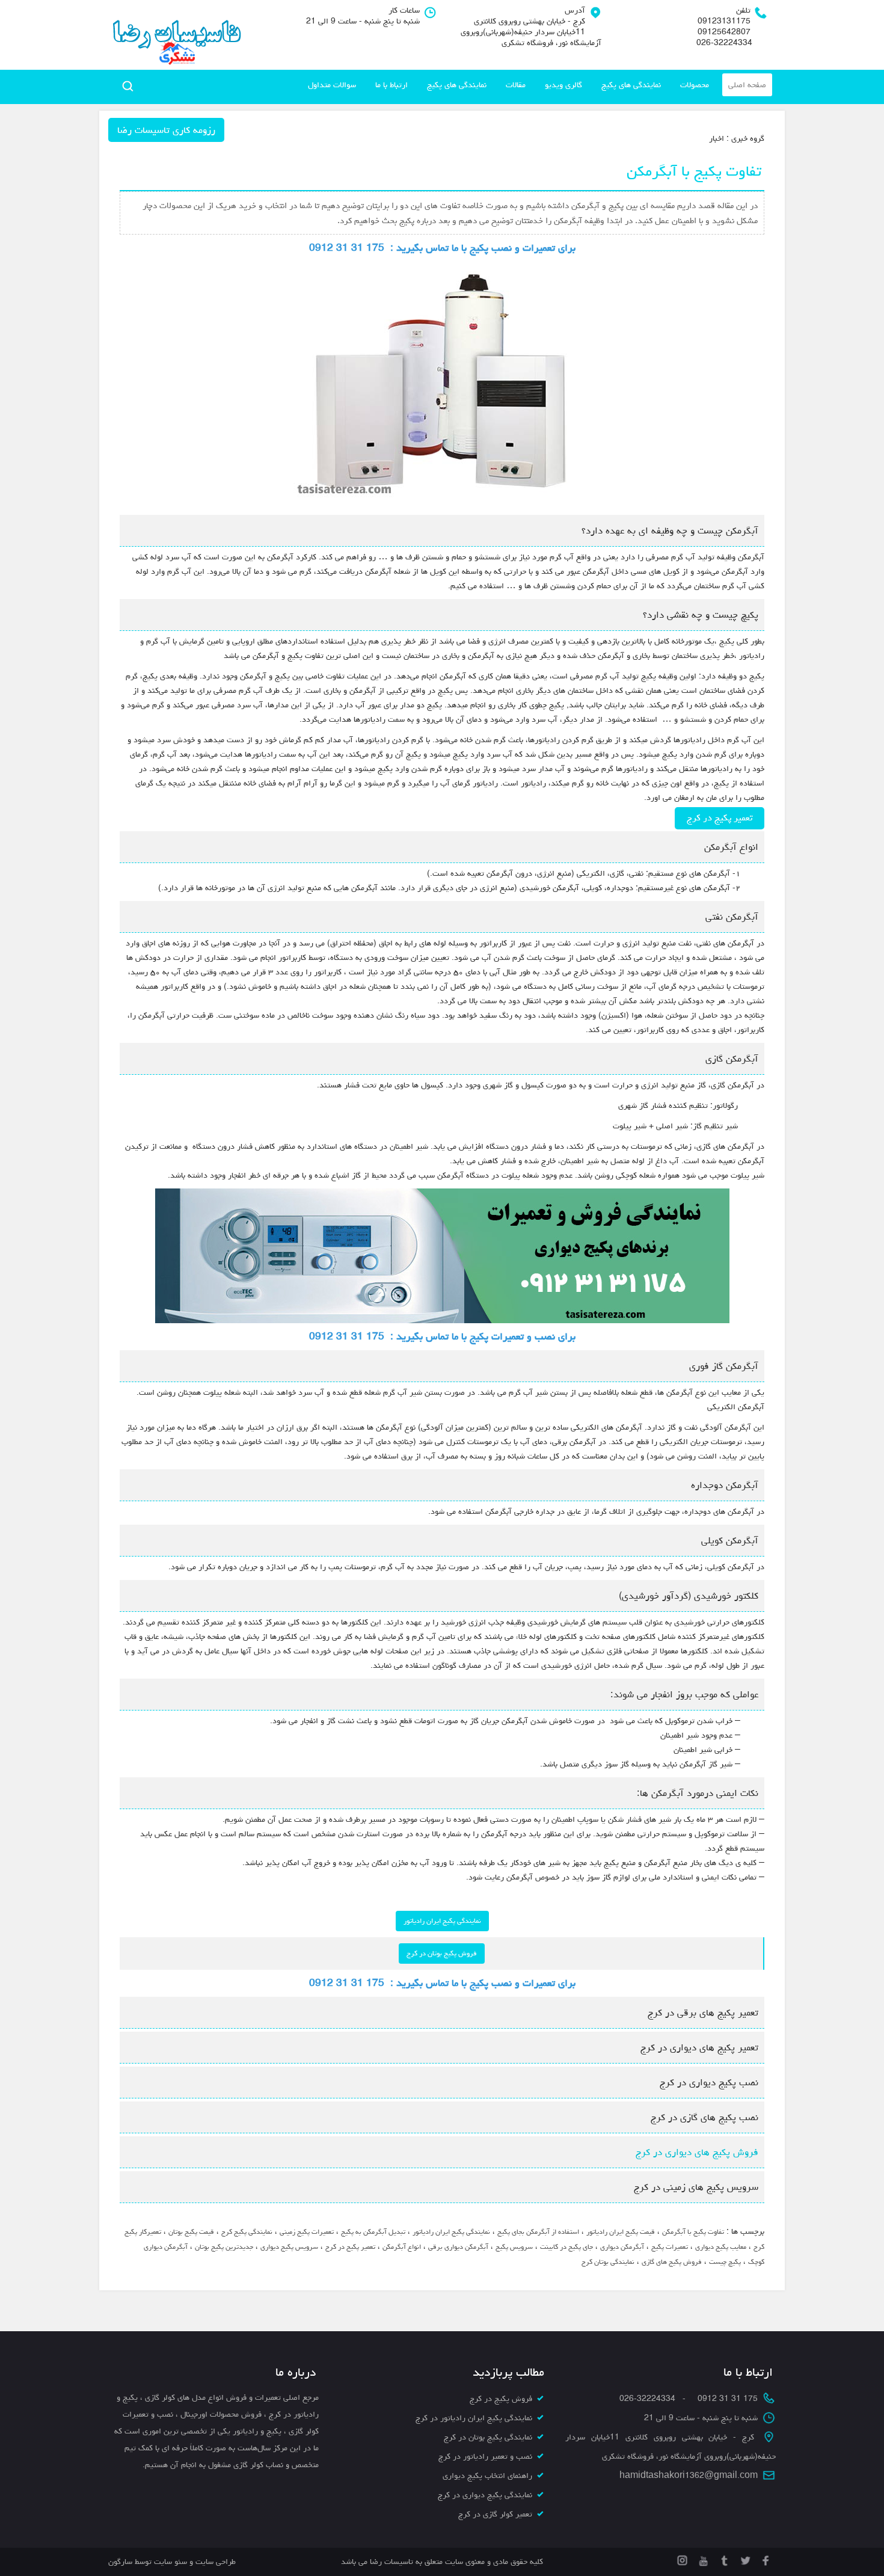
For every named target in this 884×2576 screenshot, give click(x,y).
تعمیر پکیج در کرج (720, 818)
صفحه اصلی (747, 85)
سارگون (121, 2562)
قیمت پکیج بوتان (191, 2232)
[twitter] (744, 2559)
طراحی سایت (214, 2562)
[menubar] (537, 85)
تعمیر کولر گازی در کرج (495, 2514)
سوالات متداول (332, 85)
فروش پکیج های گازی (672, 2262)
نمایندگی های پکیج (631, 85)
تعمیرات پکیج (670, 2247)
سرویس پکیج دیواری (289, 2247)
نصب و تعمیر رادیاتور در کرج (485, 2456)
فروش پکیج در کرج (501, 2399)
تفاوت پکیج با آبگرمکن (693, 2232)
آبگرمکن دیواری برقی (458, 2247)
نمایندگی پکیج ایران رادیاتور (442, 1921)
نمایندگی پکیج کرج (247, 2232)
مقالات (516, 85)
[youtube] (702, 2559)
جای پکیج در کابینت (566, 2247)
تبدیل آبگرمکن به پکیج (373, 2232)
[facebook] (765, 2559)
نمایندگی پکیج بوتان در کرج (488, 2437)
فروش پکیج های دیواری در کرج (695, 2152)
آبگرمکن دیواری (622, 2247)
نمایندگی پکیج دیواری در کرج (485, 2495)
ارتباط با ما (391, 85)
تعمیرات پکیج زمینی (307, 2232)
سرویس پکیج (514, 2247)
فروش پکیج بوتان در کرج (442, 1953)
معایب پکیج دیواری (721, 2247)
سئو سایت (170, 2562)
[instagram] (682, 2559)
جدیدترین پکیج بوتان (224, 2247)
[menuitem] (747, 85)
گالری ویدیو (563, 85)
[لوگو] (176, 35)
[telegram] (723, 2559)
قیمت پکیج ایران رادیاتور (621, 2232)
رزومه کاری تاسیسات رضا (166, 130)
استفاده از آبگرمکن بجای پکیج (538, 2232)
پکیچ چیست (725, 2262)
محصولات (695, 85)
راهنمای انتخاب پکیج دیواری (487, 2476)
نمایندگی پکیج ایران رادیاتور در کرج (474, 2418)
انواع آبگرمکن (402, 2247)
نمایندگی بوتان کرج (608, 2262)
